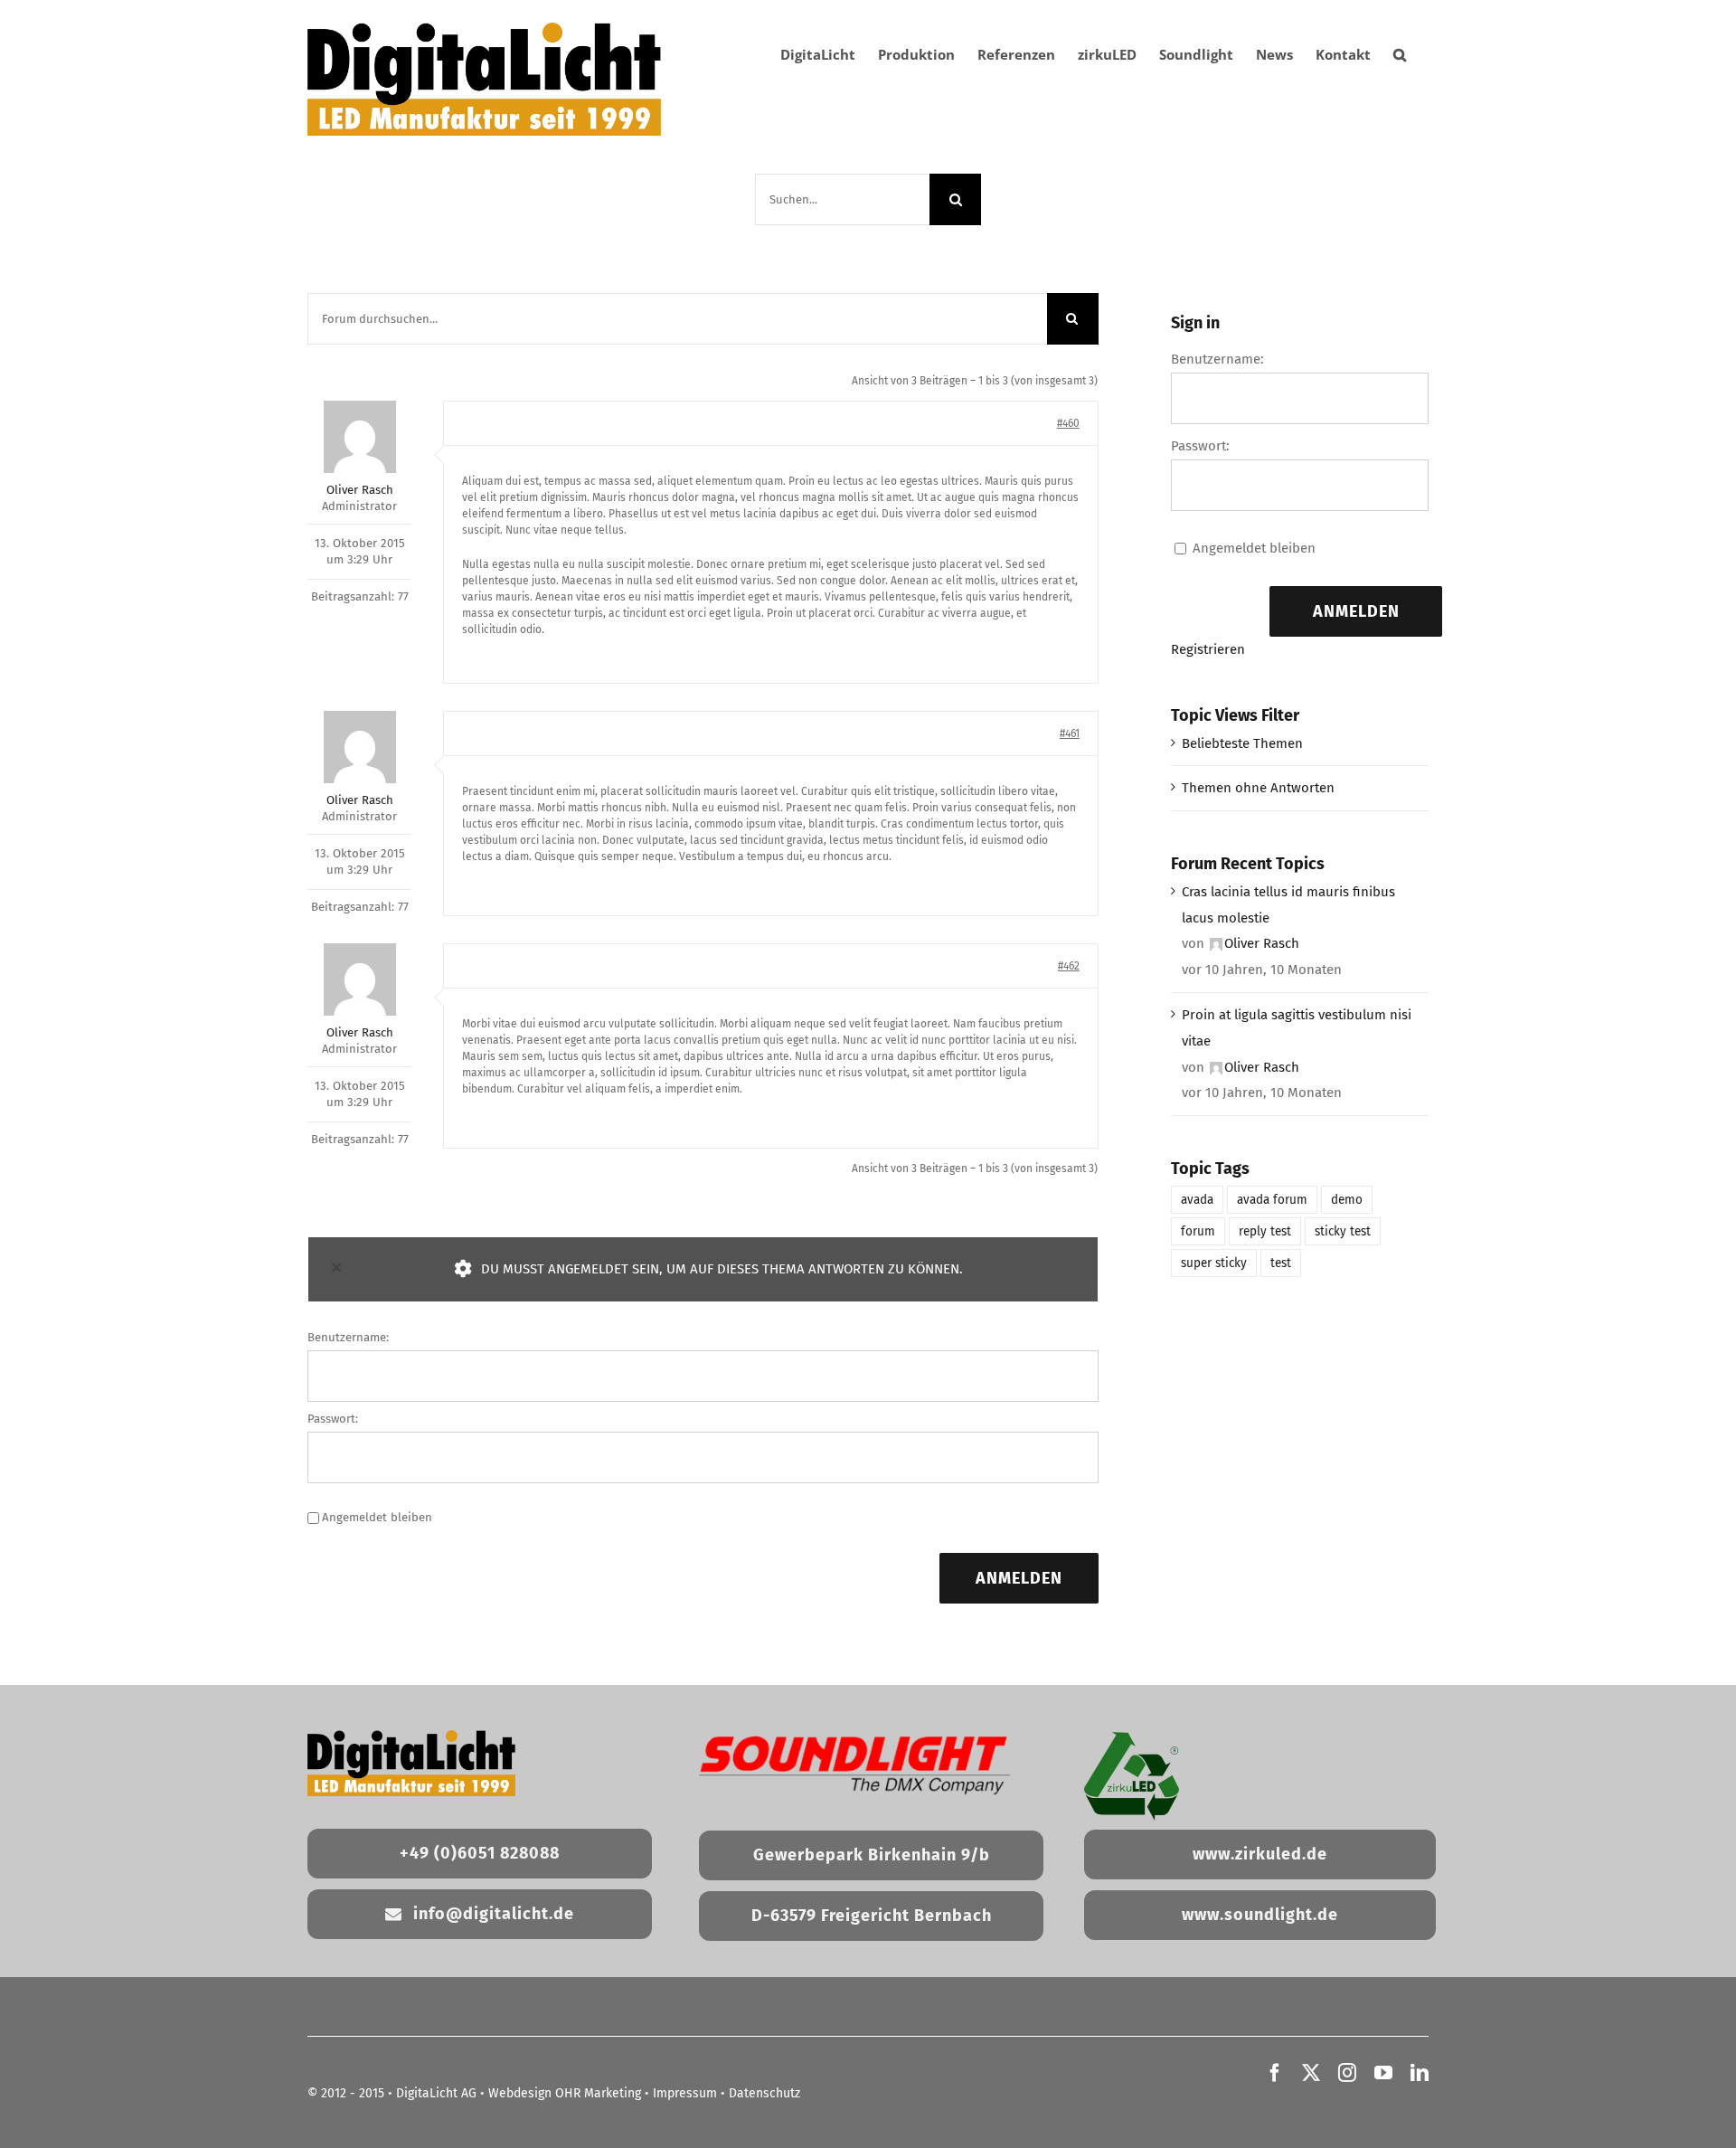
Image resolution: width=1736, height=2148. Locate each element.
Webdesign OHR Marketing (565, 2093)
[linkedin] (1420, 2073)
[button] (1400, 54)
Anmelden (1019, 1578)
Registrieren (1208, 649)
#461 (1070, 733)
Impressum (685, 2093)
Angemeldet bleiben (377, 1517)
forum (1198, 1231)
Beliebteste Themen (1242, 743)
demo (1347, 1200)
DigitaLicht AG (436, 2093)
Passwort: (333, 1419)
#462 (1069, 966)
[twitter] (1311, 2073)
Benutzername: (348, 1337)
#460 (1068, 423)
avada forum (1272, 1200)
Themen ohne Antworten (1258, 788)
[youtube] (1383, 2073)
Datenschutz (764, 2093)
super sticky (1214, 1263)
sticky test (1343, 1231)
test (1281, 1263)
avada (1197, 1200)
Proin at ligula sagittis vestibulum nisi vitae (1297, 1028)
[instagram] (1347, 2073)
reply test (1265, 1231)
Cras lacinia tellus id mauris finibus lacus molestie (1288, 905)
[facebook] (1275, 2073)
